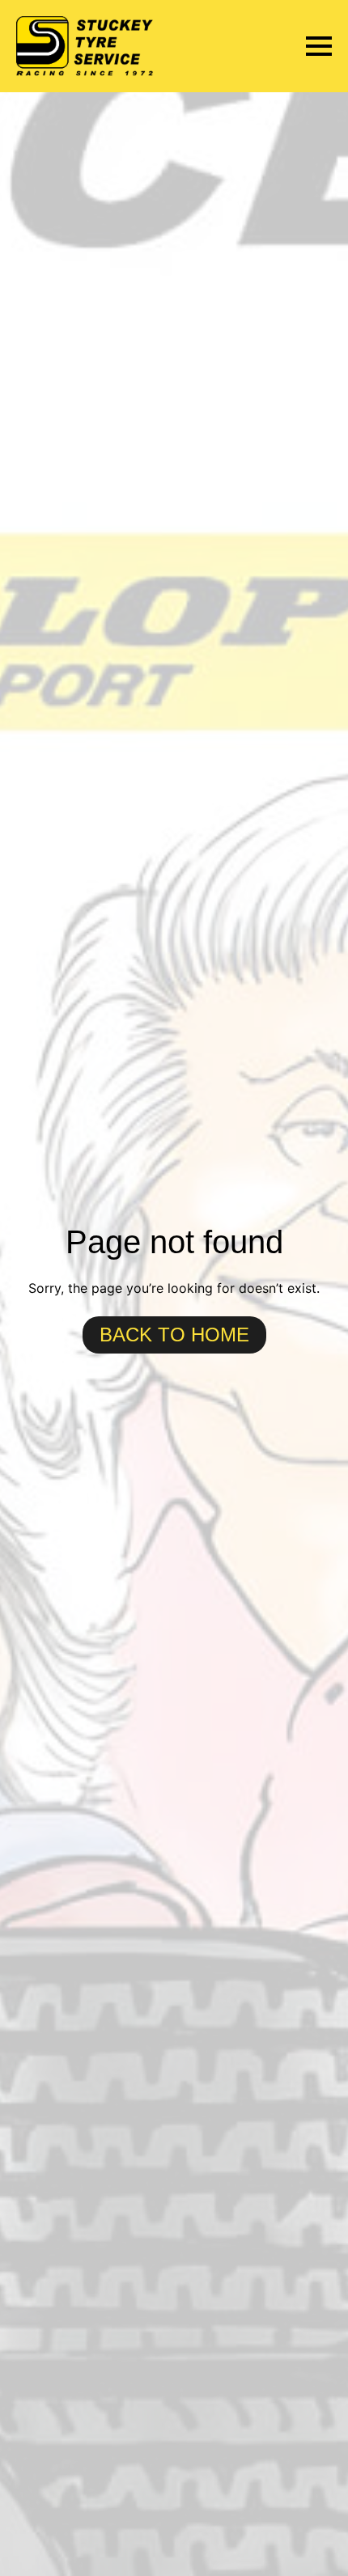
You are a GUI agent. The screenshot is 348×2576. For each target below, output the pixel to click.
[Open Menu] (319, 46)
